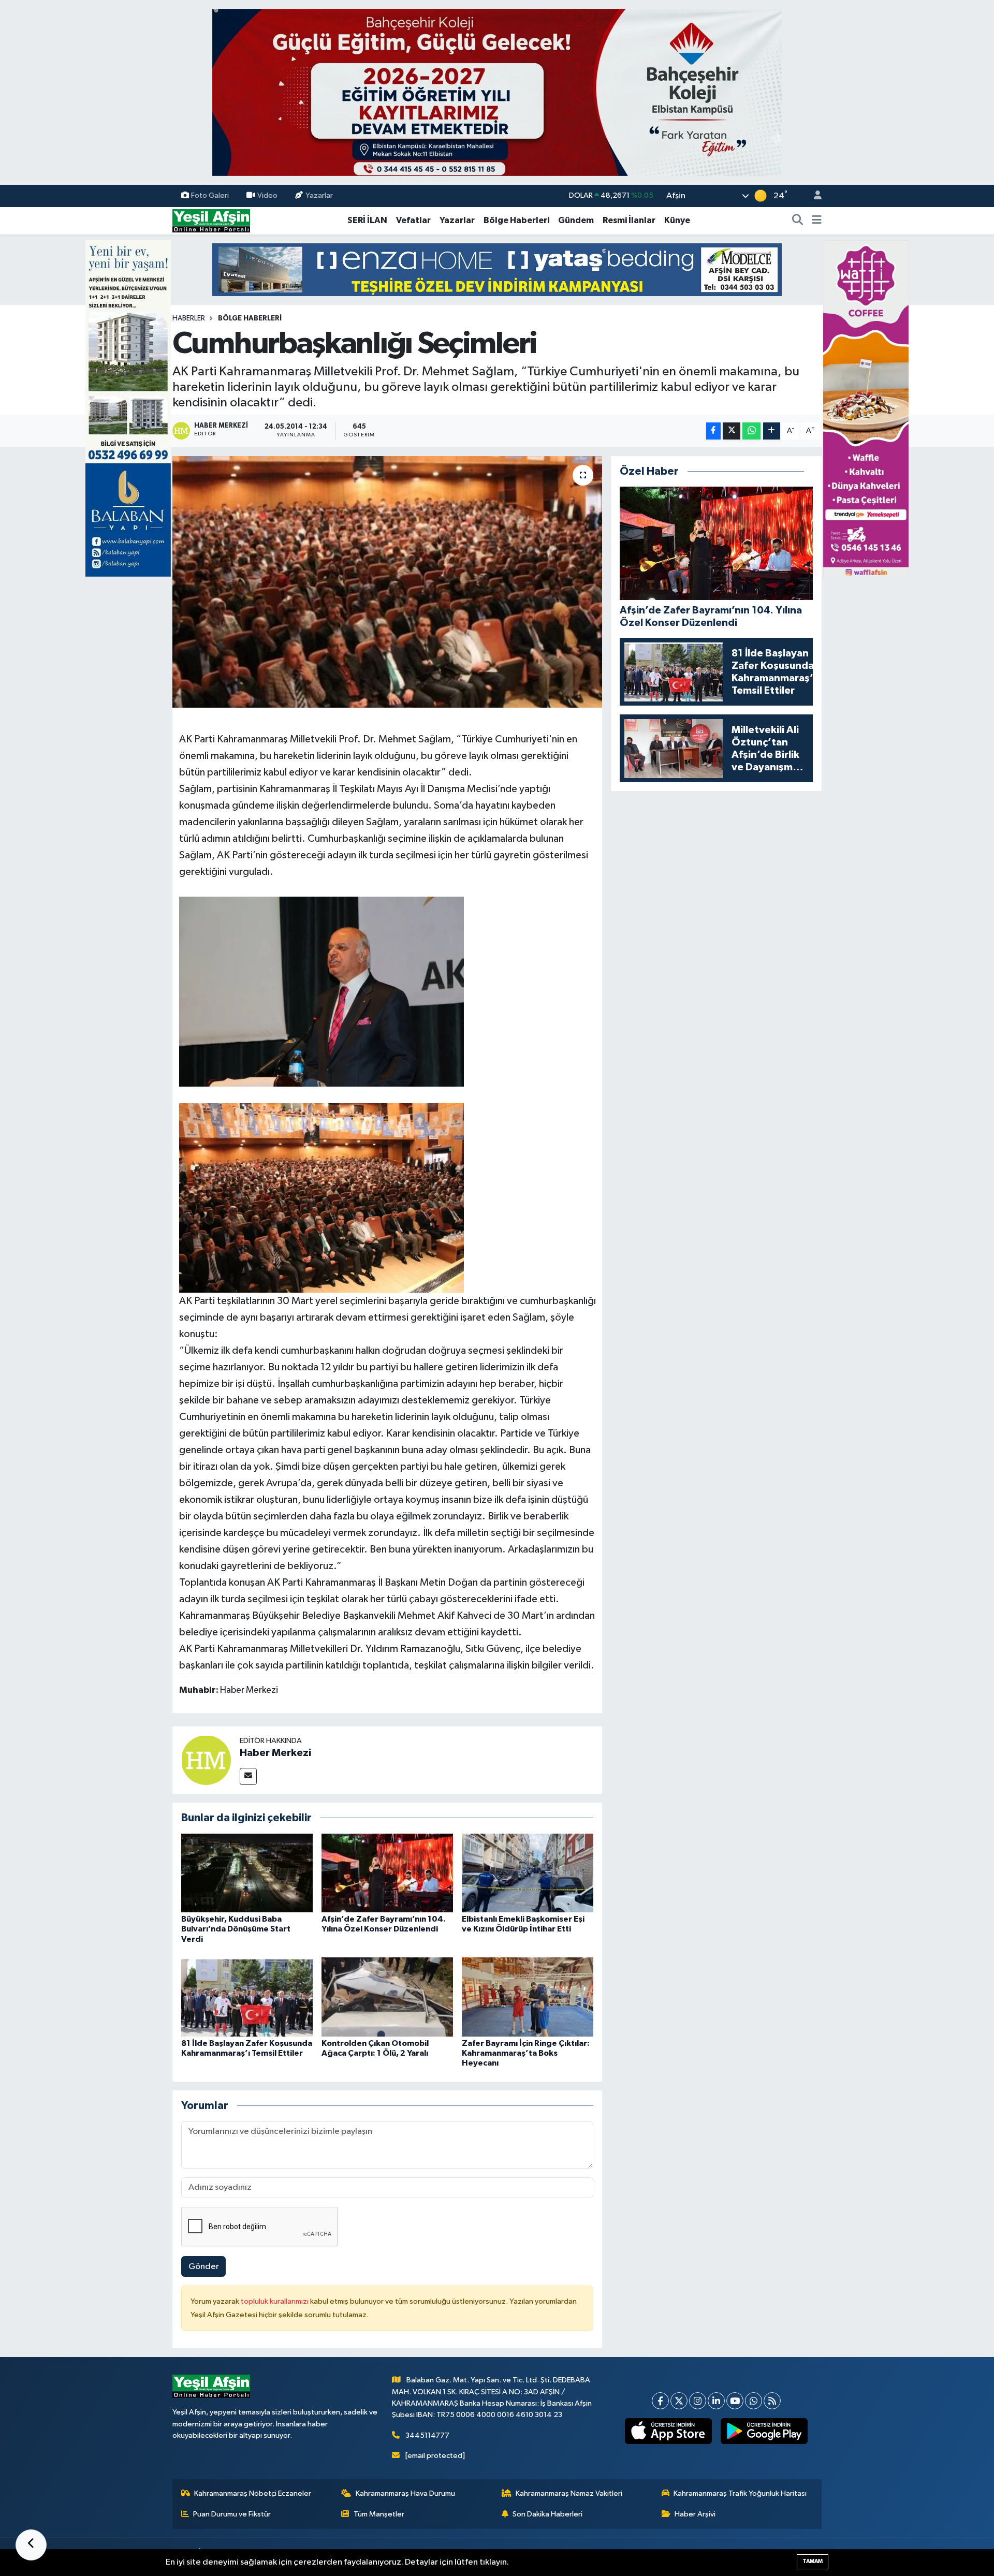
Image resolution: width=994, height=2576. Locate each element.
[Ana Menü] (817, 221)
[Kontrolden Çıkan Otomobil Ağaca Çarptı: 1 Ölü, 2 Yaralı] (387, 1997)
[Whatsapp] (754, 2401)
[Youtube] (735, 2401)
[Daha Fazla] (772, 431)
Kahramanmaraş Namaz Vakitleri (569, 2493)
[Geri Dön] (31, 2545)
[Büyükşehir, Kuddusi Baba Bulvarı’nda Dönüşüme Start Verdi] (247, 1873)
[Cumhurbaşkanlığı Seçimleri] (388, 582)
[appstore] (669, 2431)
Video (267, 195)
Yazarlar (319, 195)
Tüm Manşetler (379, 2514)
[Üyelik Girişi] (813, 196)
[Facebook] (660, 2401)
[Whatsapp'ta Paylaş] (751, 431)
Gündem (576, 220)
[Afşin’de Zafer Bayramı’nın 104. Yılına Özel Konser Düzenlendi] (387, 1873)
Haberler (189, 318)
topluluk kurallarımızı (275, 2301)
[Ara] (798, 221)
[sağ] (866, 408)
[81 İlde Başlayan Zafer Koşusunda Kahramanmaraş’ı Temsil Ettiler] (247, 1997)
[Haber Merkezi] (206, 1760)
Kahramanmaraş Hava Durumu (405, 2493)
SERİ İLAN (367, 220)
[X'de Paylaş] (732, 431)
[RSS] (772, 2401)
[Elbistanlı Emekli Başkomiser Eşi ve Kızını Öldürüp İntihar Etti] (528, 1873)
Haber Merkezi (275, 1753)
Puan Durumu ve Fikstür (232, 2514)
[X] (679, 2401)
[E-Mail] (248, 1776)
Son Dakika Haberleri (547, 2514)
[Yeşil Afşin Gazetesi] (211, 220)
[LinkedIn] (716, 2401)
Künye (677, 220)
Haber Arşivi (695, 2514)
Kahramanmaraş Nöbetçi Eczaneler (253, 2493)
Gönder (204, 2267)
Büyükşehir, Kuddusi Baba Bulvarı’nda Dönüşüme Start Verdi (236, 1929)
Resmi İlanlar (629, 220)
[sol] (128, 408)
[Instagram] (698, 2401)
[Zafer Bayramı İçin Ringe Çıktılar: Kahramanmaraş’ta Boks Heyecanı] (528, 1997)
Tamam (813, 2561)
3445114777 (427, 2435)
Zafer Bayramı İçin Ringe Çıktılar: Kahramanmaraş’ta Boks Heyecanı (526, 2053)
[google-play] (764, 2431)
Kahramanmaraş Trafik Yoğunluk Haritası (740, 2493)
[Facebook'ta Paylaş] (713, 431)
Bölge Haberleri (516, 220)
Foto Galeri (210, 195)
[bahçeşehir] (497, 92)
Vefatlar (413, 220)
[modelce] (497, 269)
